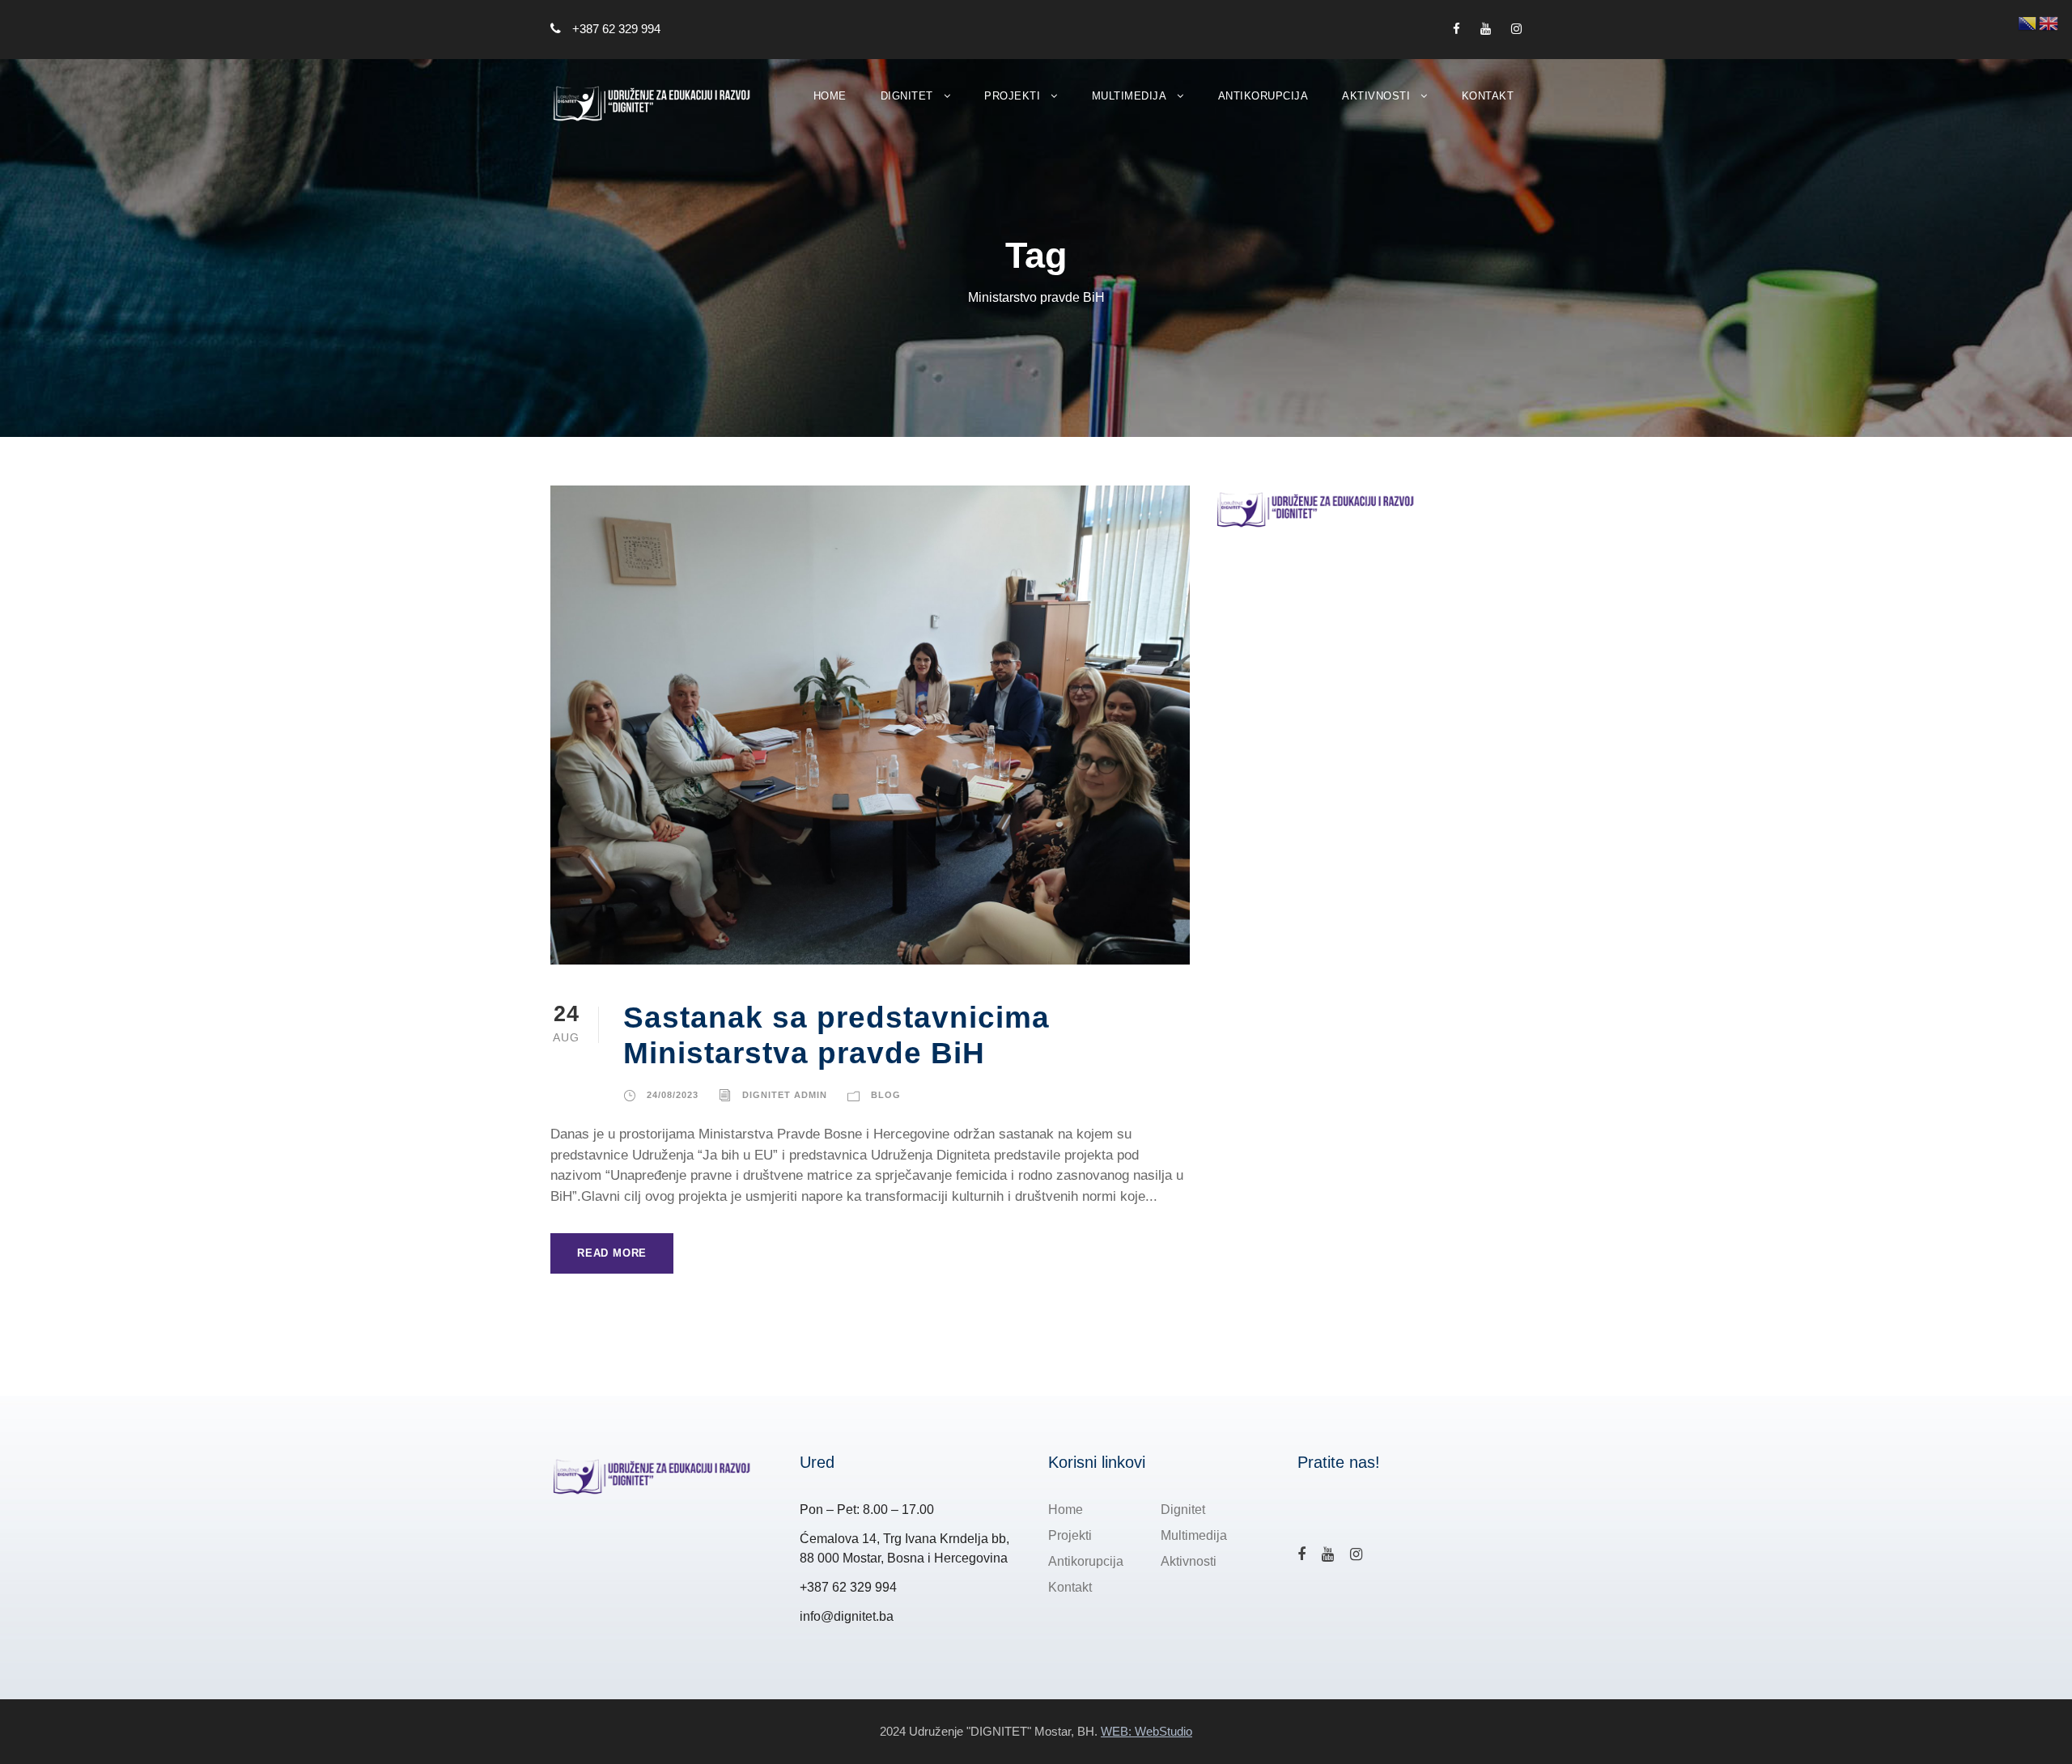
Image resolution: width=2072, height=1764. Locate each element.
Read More (612, 1253)
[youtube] (1486, 29)
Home (830, 96)
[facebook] (1456, 29)
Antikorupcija (1263, 96)
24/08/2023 (673, 1095)
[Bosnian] (2028, 22)
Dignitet (907, 96)
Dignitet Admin (785, 1095)
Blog (886, 1095)
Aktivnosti (1376, 96)
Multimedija (1129, 96)
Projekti (1012, 96)
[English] (2049, 22)
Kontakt (1488, 96)
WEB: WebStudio (1146, 1731)
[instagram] (1516, 29)
